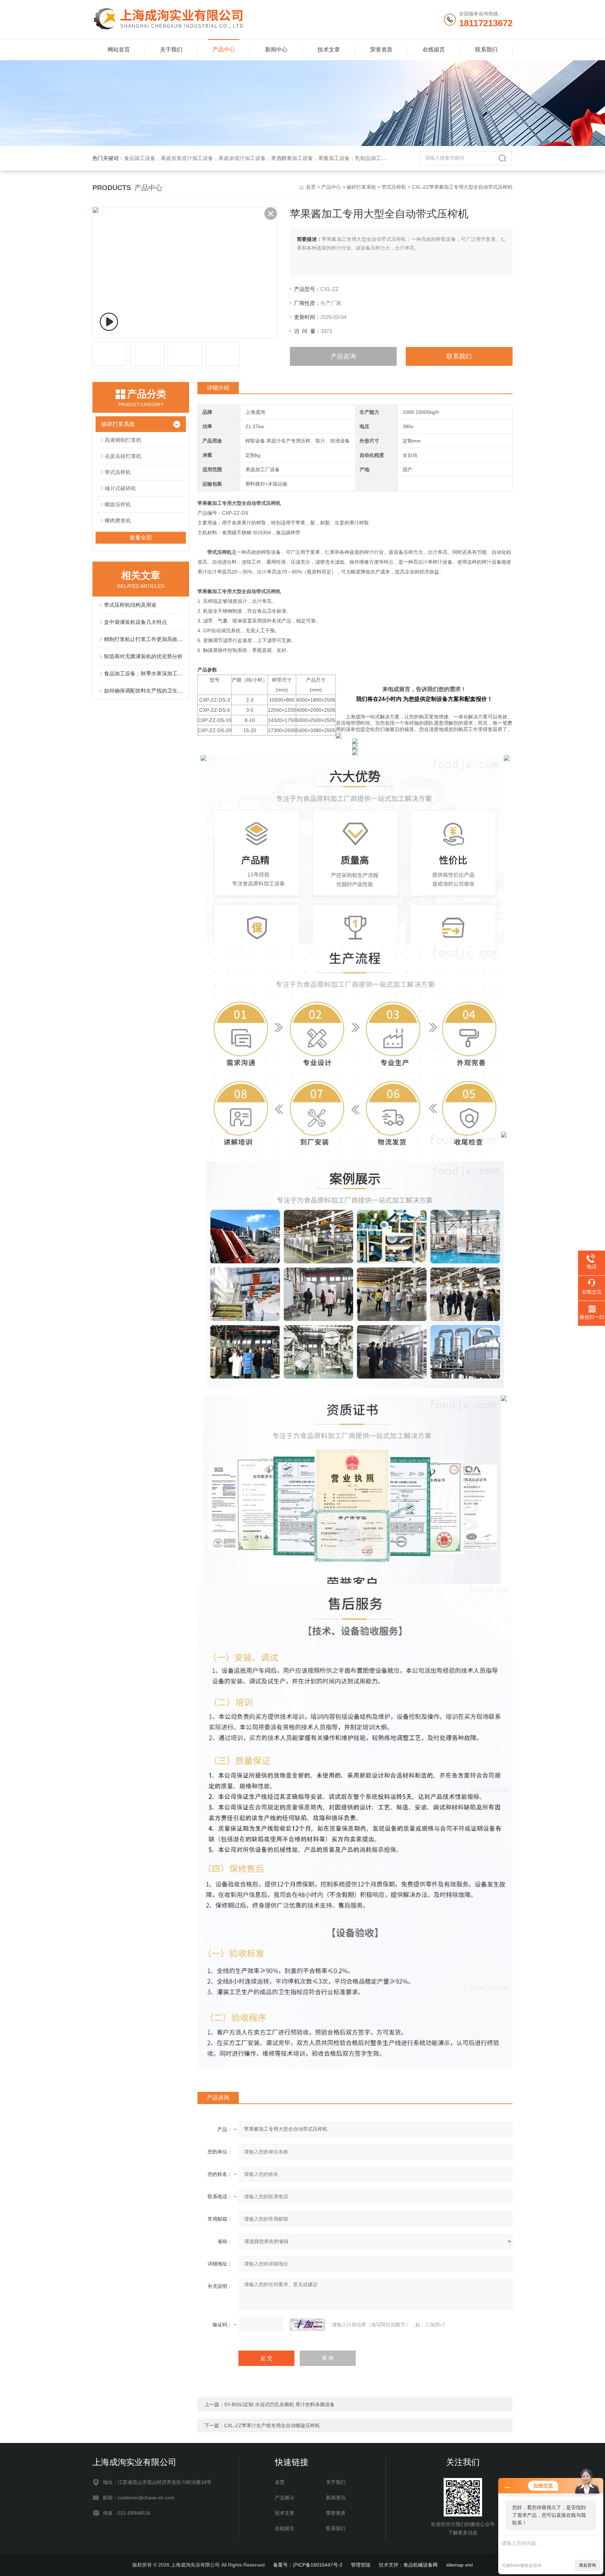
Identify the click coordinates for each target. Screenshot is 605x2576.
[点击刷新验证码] (307, 2325)
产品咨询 (343, 356)
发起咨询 (587, 2565)
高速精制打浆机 (123, 440)
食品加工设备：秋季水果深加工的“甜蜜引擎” (144, 673)
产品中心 (224, 50)
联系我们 (486, 50)
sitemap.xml (459, 2565)
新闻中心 (276, 50)
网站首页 (119, 50)
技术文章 (329, 50)
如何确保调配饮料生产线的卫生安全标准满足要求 (144, 691)
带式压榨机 (394, 187)
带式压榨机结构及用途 (130, 605)
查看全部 (141, 538)
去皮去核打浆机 (123, 456)
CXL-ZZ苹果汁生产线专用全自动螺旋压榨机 (272, 2425)
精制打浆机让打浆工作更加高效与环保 (144, 639)
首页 (311, 187)
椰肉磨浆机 (118, 520)
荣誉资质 (381, 50)
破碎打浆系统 (361, 187)
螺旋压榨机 (118, 504)
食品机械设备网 (420, 2565)
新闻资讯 (336, 2498)
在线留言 (434, 50)
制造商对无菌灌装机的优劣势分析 (143, 656)
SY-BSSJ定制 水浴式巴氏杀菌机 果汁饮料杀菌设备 (279, 2404)
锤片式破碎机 (120, 488)
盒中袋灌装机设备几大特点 (135, 622)
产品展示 (285, 2498)
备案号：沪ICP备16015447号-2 (308, 2565)
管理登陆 (361, 2565)
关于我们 (171, 50)
